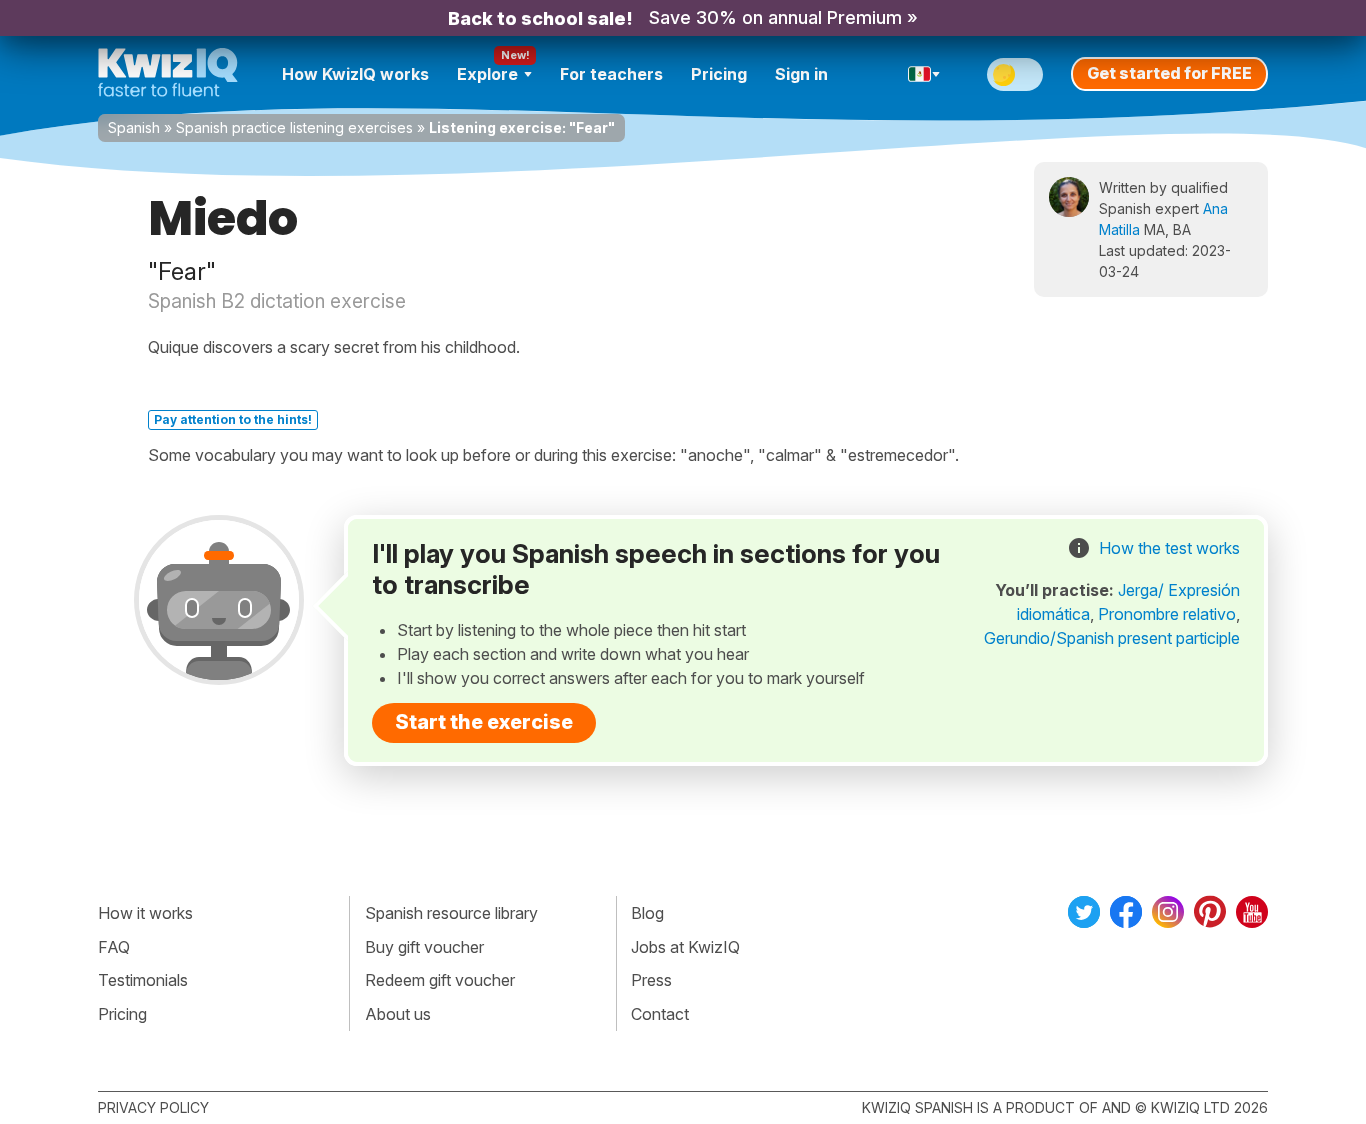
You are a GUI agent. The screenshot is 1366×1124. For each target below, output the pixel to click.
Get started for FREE (1169, 73)
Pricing (719, 74)
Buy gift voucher (424, 947)
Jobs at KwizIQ (685, 947)
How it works (145, 913)
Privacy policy (153, 1107)
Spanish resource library (451, 913)
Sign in (801, 74)
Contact (660, 1014)
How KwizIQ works (355, 74)
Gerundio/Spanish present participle (1112, 638)
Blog (647, 913)
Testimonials (143, 980)
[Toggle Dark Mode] (1015, 74)
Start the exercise (484, 722)
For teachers (611, 74)
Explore (487, 74)
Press (651, 980)
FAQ (114, 947)
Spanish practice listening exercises (294, 127)
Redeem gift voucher (440, 980)
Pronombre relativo (1167, 614)
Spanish (134, 127)
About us (398, 1014)
